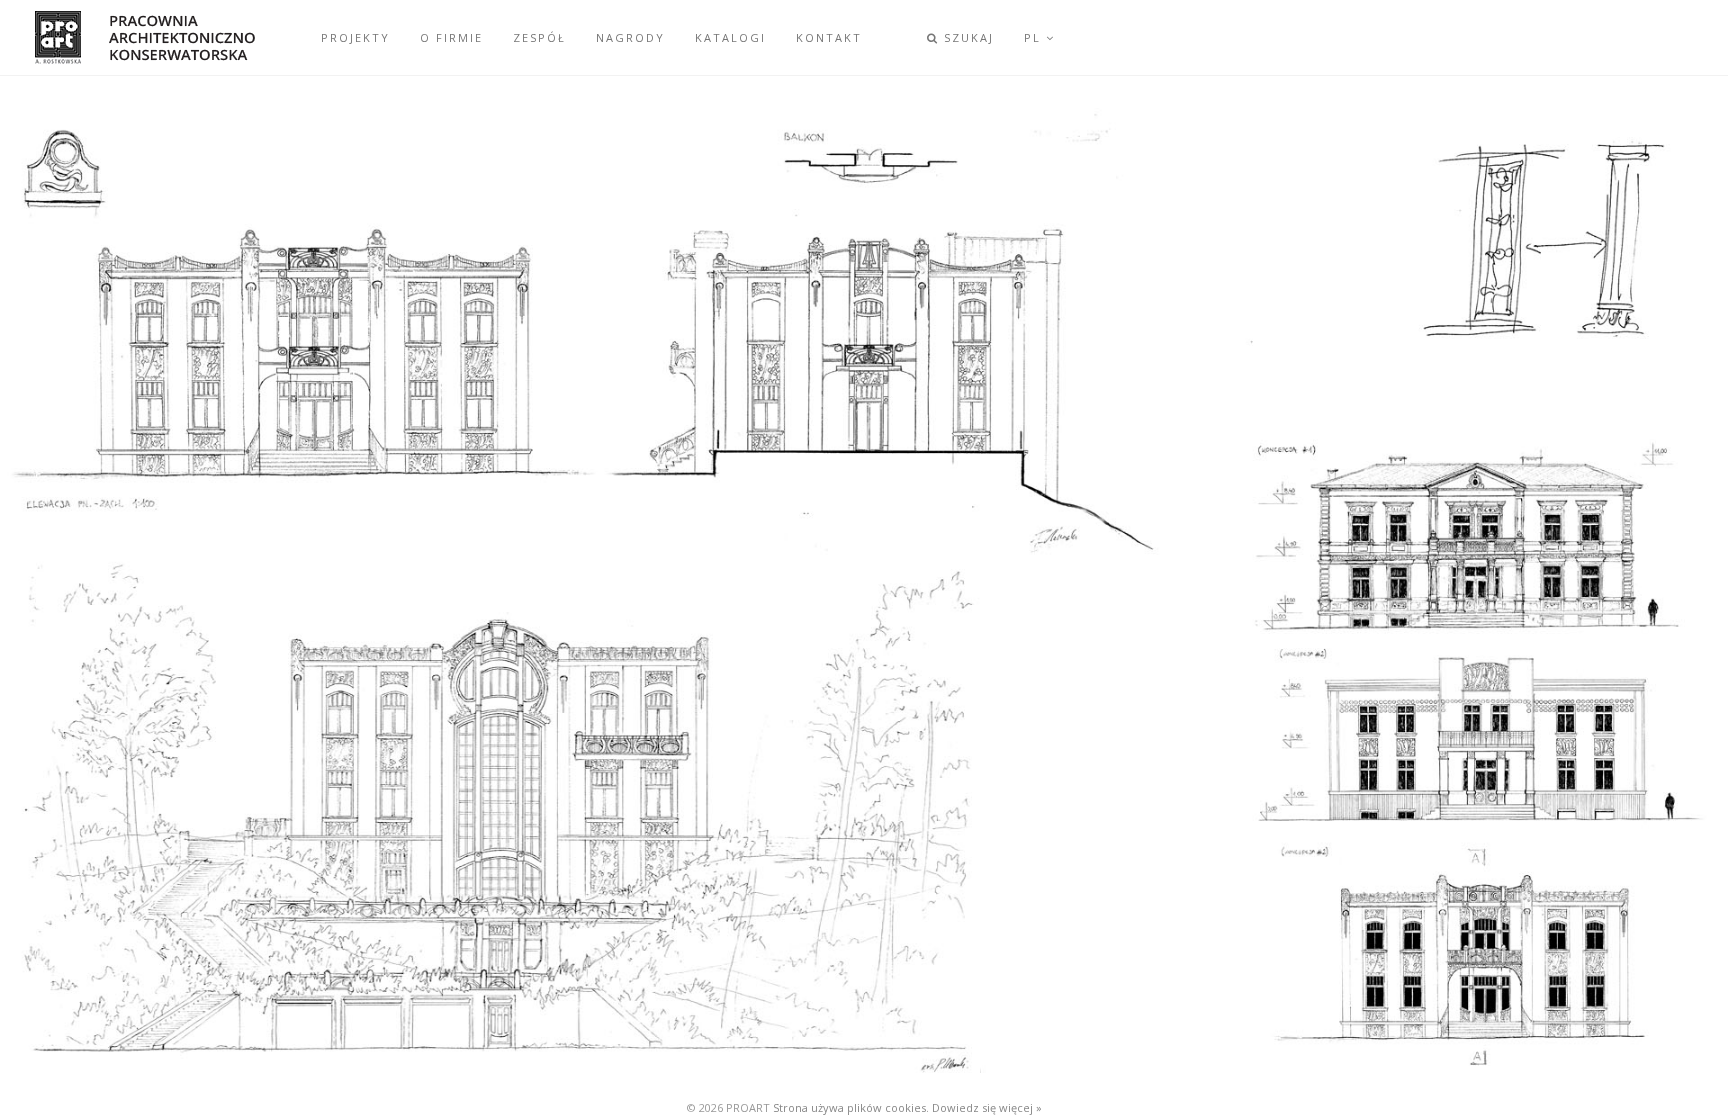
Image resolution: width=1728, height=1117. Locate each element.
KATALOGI (730, 37)
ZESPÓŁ (539, 37)
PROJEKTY (355, 37)
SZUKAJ (966, 37)
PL (1035, 37)
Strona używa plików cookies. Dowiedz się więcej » (907, 1107)
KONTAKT (829, 37)
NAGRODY (630, 37)
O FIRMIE (451, 37)
